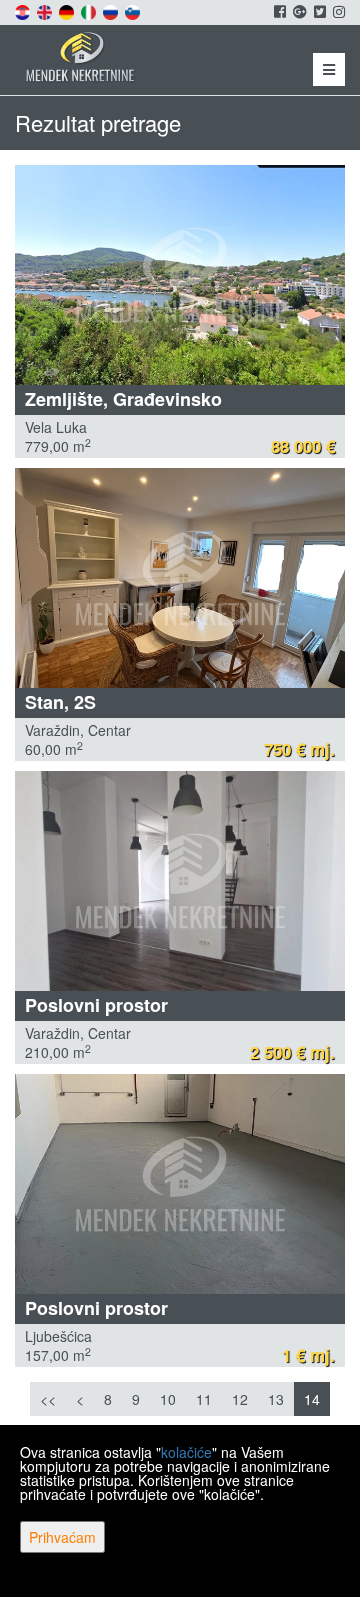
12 (240, 1399)
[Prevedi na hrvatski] (24, 10)
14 (312, 1399)
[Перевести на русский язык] (112, 10)
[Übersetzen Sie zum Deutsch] (68, 10)
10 (168, 1399)
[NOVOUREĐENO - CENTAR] (180, 578)
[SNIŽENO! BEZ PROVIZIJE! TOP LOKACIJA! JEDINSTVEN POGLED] (180, 275)
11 (204, 1399)
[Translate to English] (46, 10)
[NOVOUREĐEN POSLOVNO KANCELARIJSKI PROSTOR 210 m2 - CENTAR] (180, 881)
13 (276, 1399)
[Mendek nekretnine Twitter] (318, 11)
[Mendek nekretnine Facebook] (278, 11)
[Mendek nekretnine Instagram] (337, 11)
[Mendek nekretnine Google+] (298, 11)
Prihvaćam (62, 1537)
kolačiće (186, 1452)
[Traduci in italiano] (90, 10)
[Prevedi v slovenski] (134, 10)
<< (48, 1399)
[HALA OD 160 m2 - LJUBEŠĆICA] (180, 1184)
